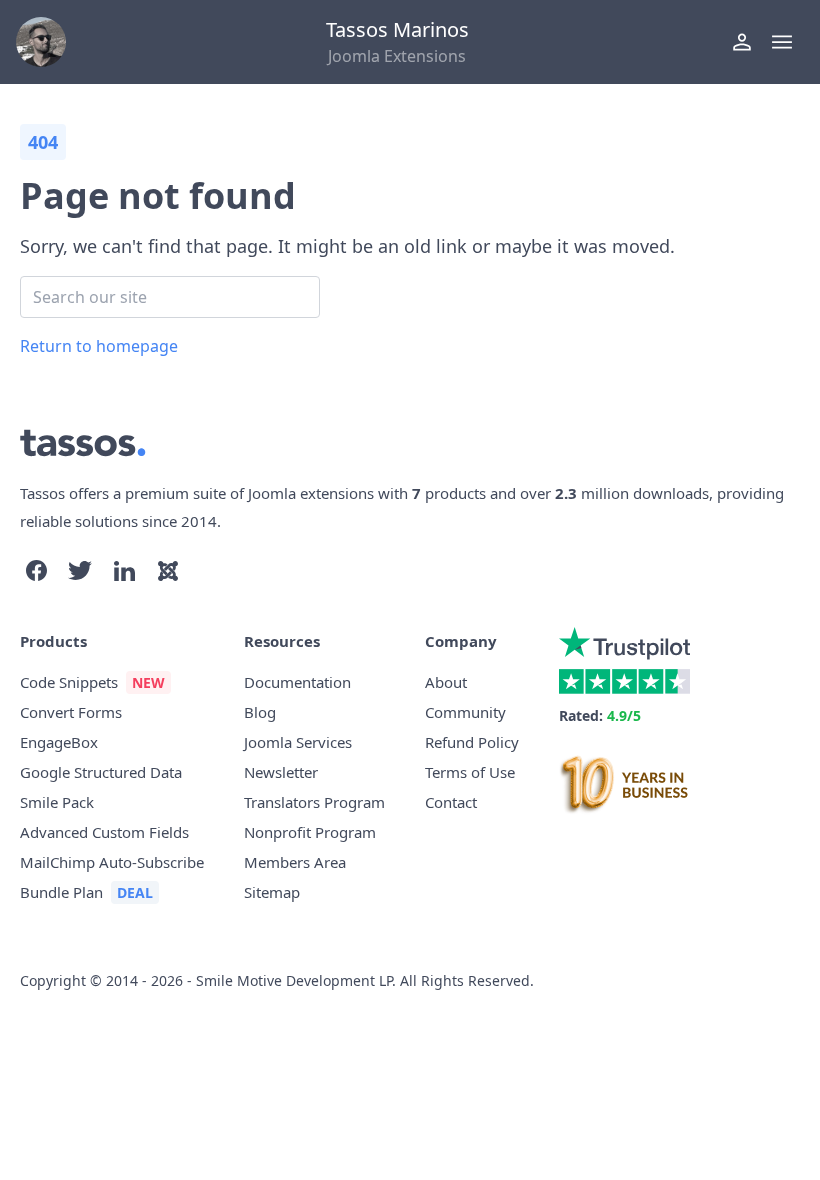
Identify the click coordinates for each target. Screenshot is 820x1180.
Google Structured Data (101, 772)
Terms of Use (470, 772)
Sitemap (272, 892)
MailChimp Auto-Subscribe (112, 862)
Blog (260, 712)
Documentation (297, 682)
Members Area (295, 862)
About (446, 682)
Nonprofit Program (310, 832)
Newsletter (281, 772)
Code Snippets (69, 682)
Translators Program (314, 802)
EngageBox (59, 742)
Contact (451, 802)
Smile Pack (57, 802)
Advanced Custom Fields (104, 832)
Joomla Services (298, 742)
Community (465, 712)
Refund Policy (472, 742)
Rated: (600, 715)
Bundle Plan (61, 892)
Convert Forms (71, 712)
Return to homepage (99, 346)
